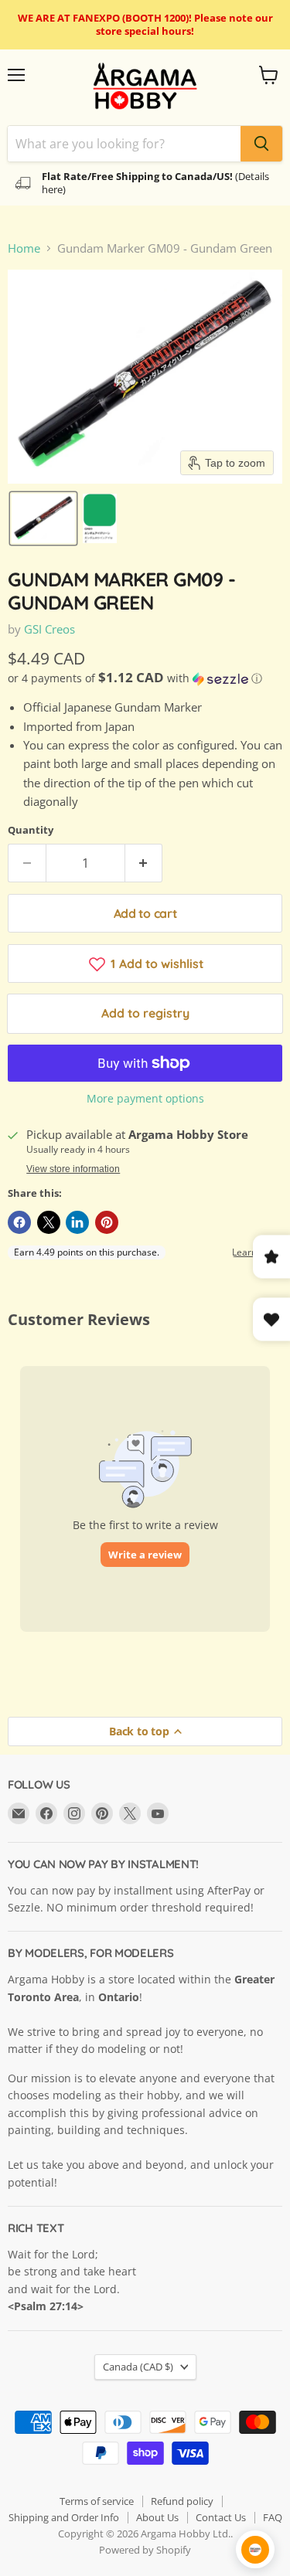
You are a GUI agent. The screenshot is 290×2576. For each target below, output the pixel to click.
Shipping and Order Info (64, 2517)
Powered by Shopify (145, 2550)
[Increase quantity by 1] (144, 863)
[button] (43, 518)
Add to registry (145, 1013)
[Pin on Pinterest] (107, 1222)
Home (24, 248)
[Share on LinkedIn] (77, 1222)
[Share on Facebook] (19, 1222)
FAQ (273, 2517)
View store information (73, 1169)
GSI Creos (49, 629)
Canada (138, 2367)
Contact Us (221, 2517)
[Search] (261, 144)
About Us (157, 2517)
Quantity (31, 830)
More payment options (145, 1099)
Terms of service (97, 2501)
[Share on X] (49, 1222)
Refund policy (182, 2501)
